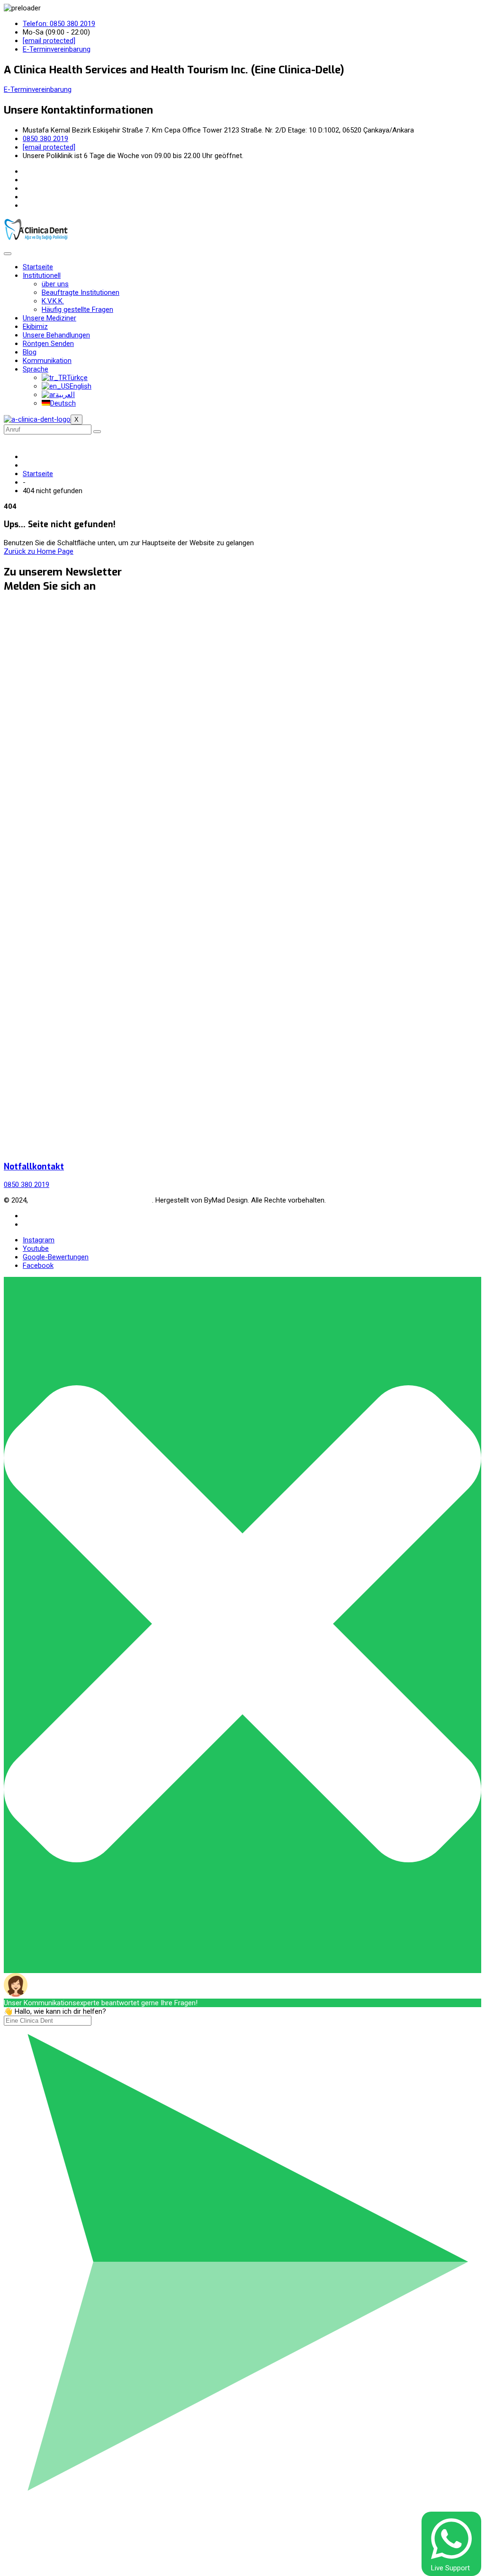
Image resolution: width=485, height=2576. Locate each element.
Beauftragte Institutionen (81, 292)
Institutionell (42, 275)
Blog (30, 352)
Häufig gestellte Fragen (77, 310)
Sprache (36, 369)
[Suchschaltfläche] (97, 432)
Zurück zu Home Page (39, 551)
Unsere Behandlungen (56, 335)
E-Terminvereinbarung (38, 89)
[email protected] (49, 41)
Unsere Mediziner (49, 318)
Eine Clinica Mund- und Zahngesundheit (91, 1200)
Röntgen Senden (48, 344)
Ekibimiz (35, 327)
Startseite (38, 267)
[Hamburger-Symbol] (8, 254)
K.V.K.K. (53, 301)
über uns (55, 284)
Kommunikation (47, 361)
